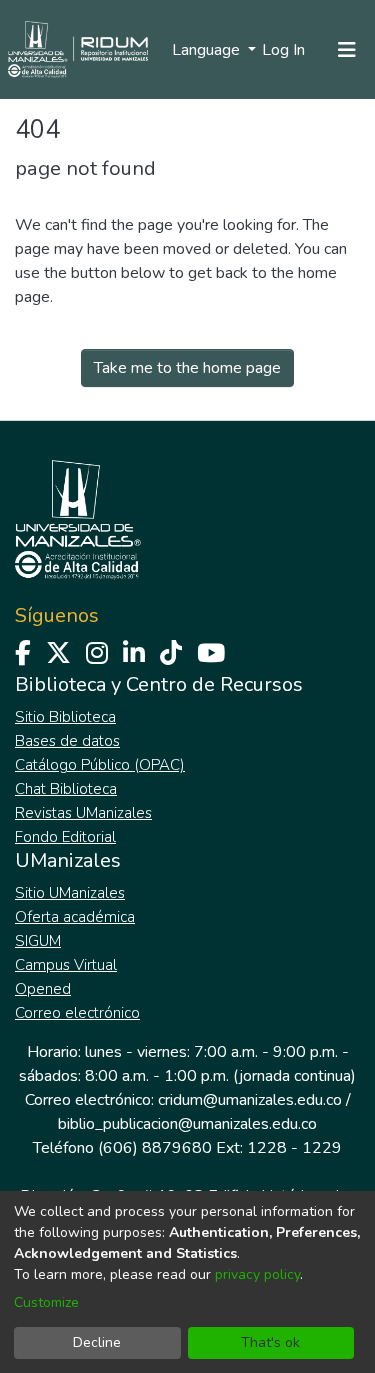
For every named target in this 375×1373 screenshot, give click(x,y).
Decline (97, 1342)
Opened (43, 989)
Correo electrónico (77, 1013)
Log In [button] (284, 50)
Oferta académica (75, 917)
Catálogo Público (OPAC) (100, 765)
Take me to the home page (187, 368)
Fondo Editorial (65, 837)
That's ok (270, 1342)
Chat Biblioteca (66, 789)
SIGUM (38, 941)
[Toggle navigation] (347, 50)
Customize (46, 1302)
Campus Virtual (66, 965)
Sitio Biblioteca (65, 717)
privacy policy (257, 1274)
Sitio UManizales (70, 893)
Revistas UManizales (83, 813)
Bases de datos (67, 741)
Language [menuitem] (208, 50)
